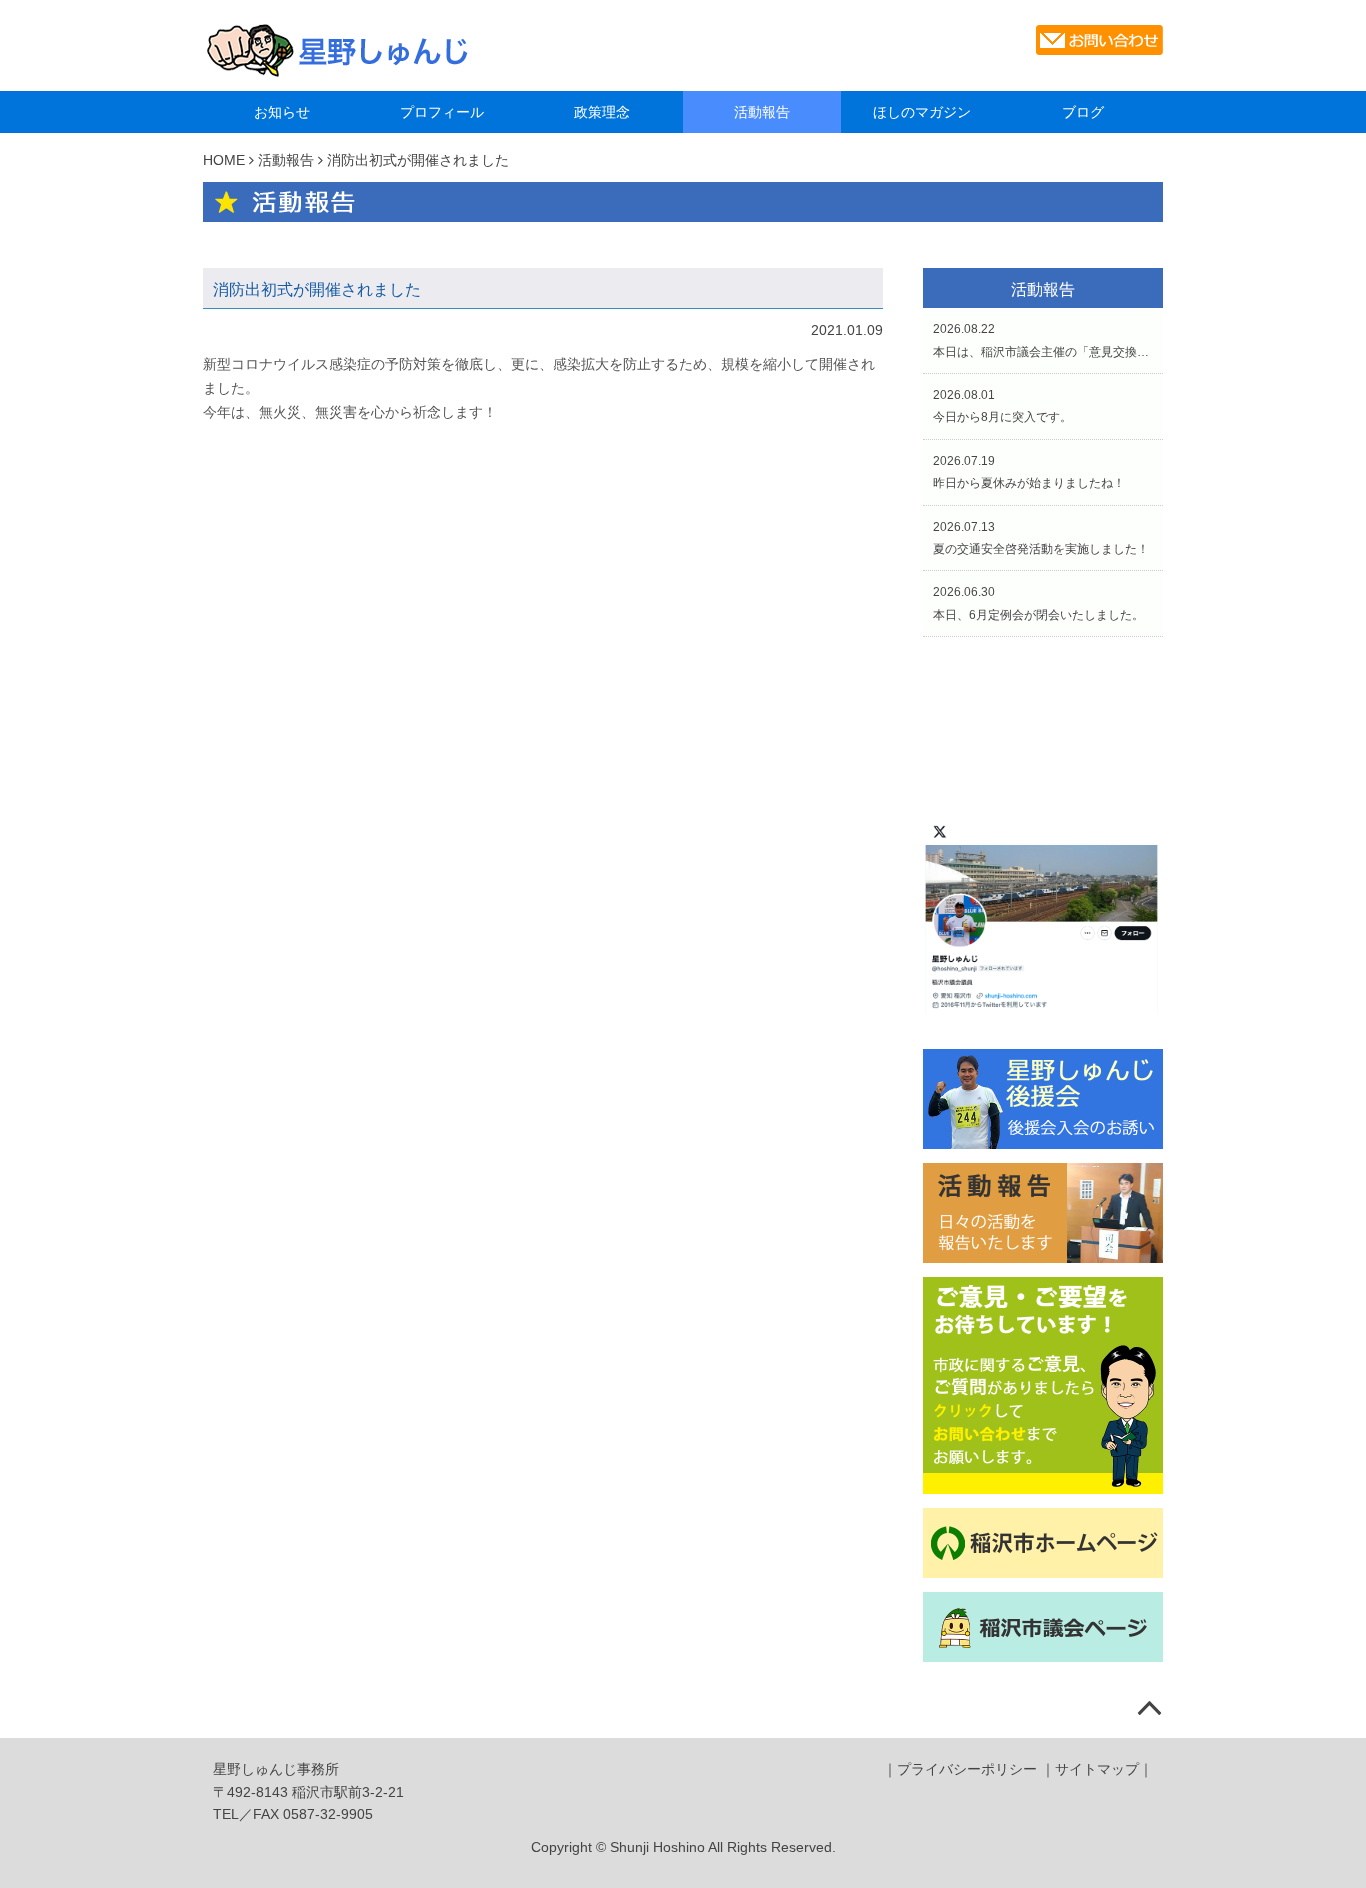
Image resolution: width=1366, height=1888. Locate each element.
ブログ (1083, 112)
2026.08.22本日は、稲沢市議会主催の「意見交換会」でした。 (1043, 340)
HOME (224, 160)
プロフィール (442, 112)
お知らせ (282, 112)
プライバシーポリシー (967, 1769)
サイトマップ (1097, 1769)
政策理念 (602, 112)
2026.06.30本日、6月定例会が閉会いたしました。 (1038, 603)
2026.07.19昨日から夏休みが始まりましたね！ (1029, 472)
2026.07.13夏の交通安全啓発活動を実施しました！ (1041, 538)
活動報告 (762, 112)
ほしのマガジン (922, 112)
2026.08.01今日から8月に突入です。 (1002, 406)
